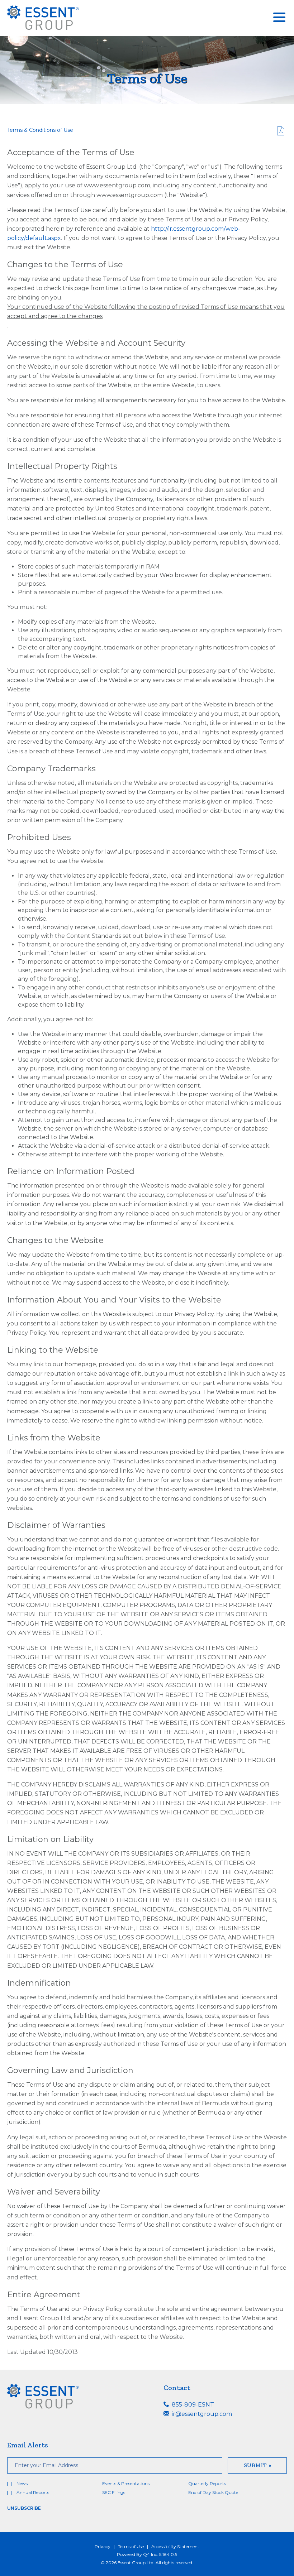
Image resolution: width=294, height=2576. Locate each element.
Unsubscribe (24, 2508)
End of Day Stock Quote (213, 2492)
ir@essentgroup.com (201, 2414)
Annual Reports (33, 2492)
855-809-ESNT (192, 2405)
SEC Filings (114, 2492)
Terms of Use (131, 2546)
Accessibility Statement (175, 2546)
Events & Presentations (126, 2483)
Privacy (103, 2546)
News (22, 2483)
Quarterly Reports (207, 2483)
